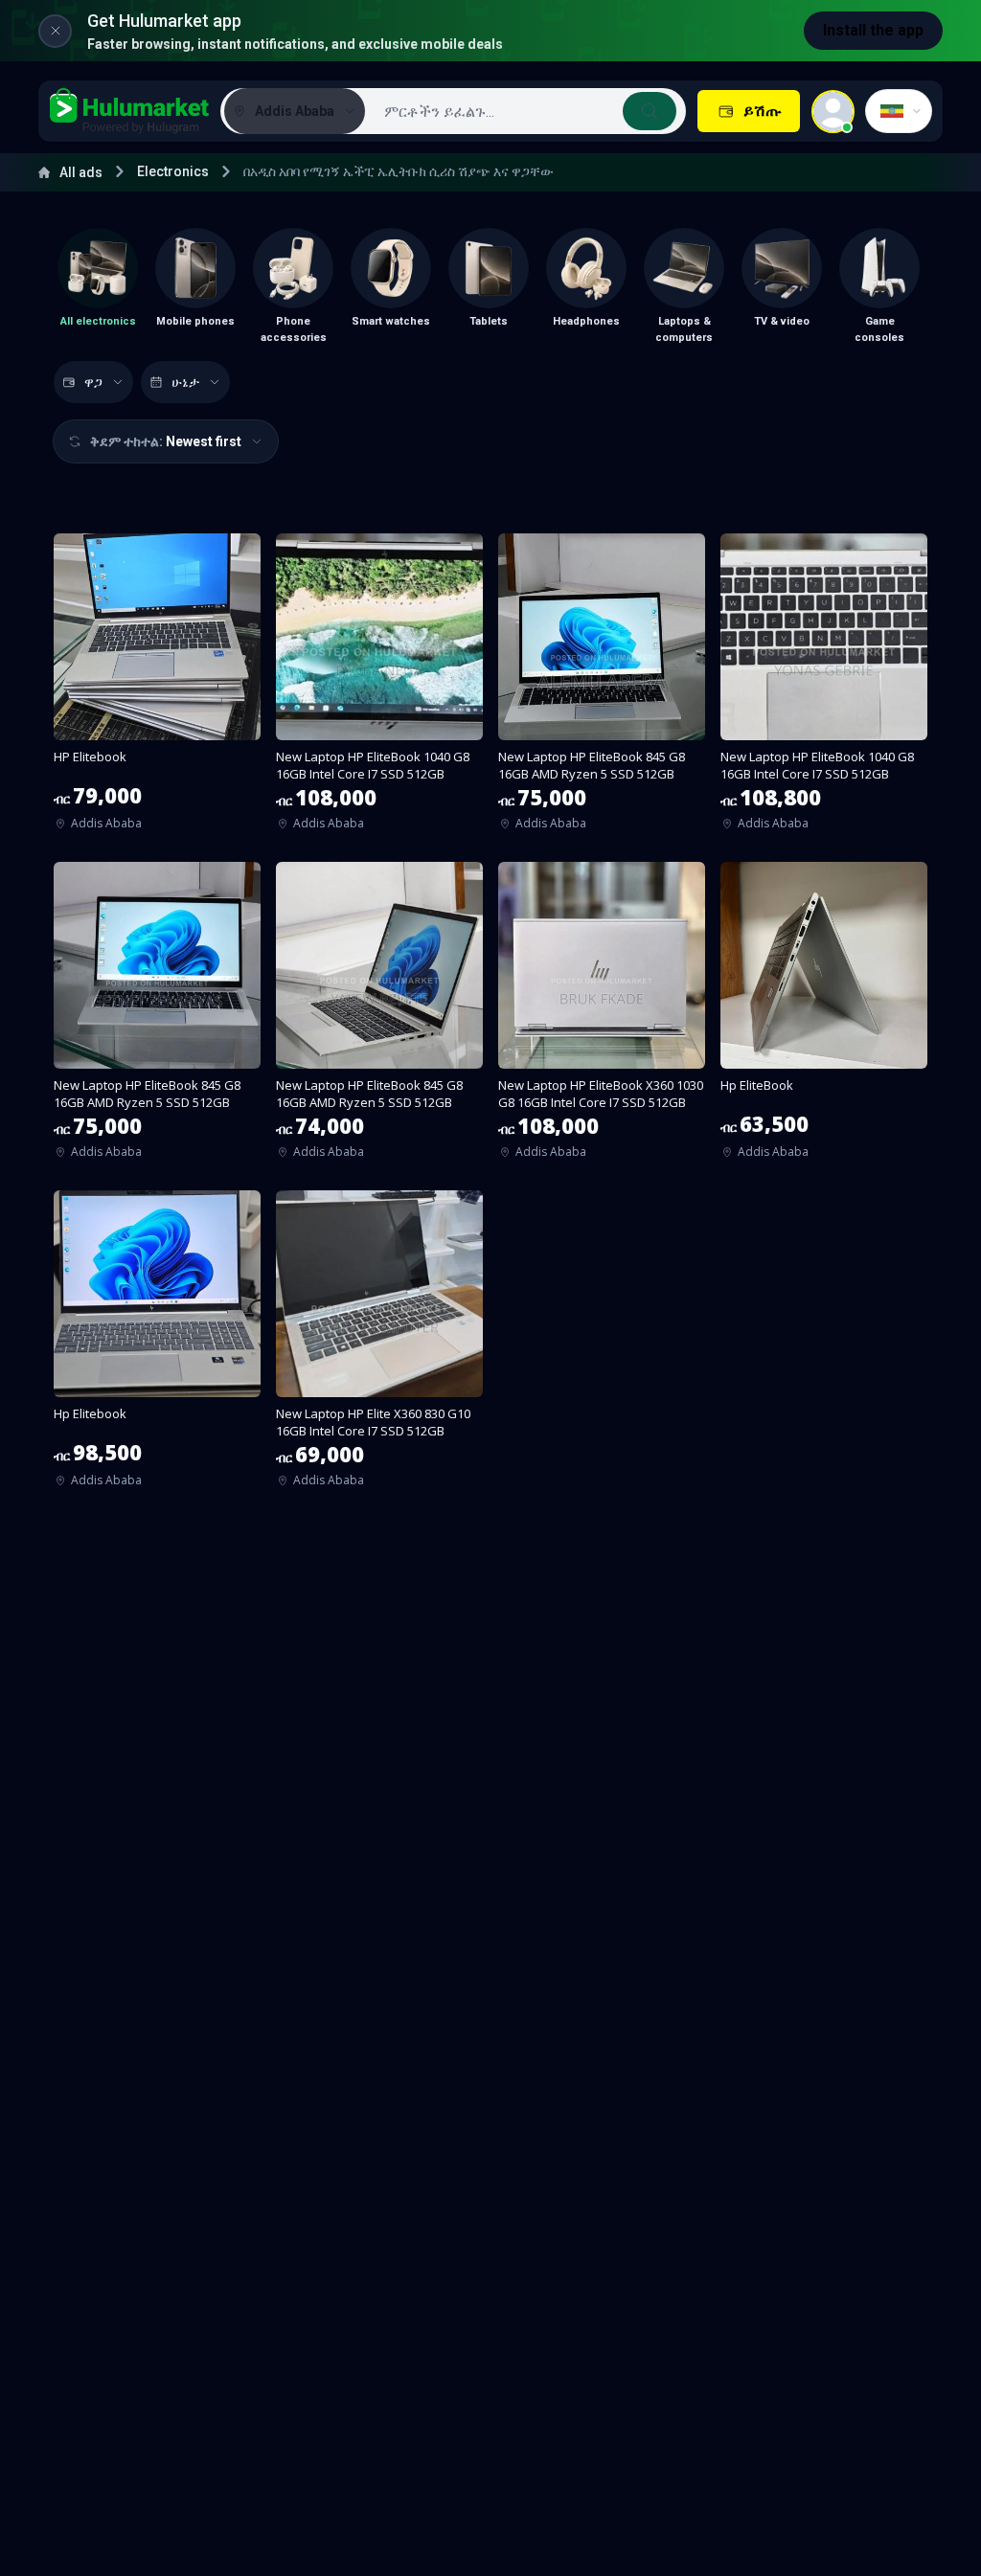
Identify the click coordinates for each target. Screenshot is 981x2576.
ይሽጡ (762, 111)
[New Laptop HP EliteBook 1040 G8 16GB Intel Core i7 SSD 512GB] (379, 688)
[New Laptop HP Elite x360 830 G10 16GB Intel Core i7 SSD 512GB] (379, 1345)
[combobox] (524, 111)
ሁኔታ (185, 382)
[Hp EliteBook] (824, 1017)
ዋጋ (93, 382)
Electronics (173, 171)
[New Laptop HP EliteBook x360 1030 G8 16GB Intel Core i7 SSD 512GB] (602, 1017)
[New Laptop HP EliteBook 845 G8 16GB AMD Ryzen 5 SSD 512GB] (602, 688)
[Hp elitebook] (157, 1345)
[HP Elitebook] (157, 688)
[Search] (650, 111)
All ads (81, 172)
